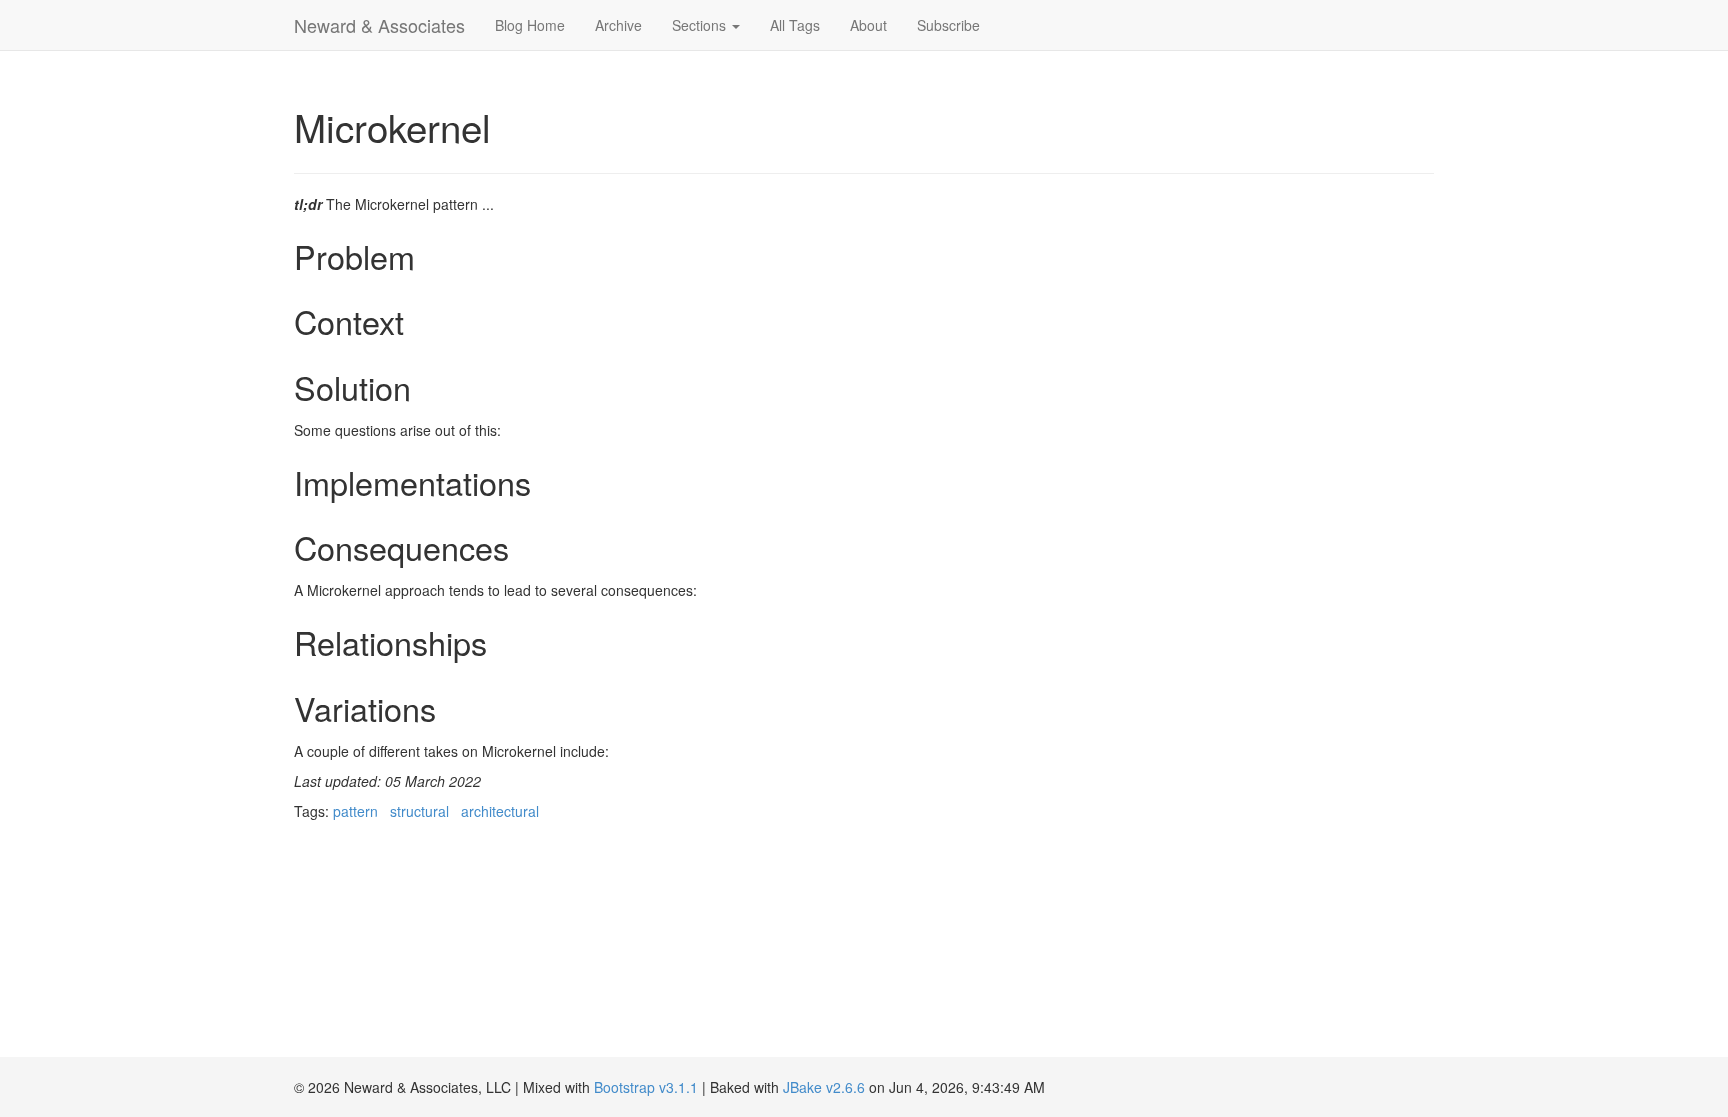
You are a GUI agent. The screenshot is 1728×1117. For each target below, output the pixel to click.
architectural (500, 811)
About (868, 25)
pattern (355, 811)
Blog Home (530, 25)
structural (419, 811)
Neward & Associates (379, 25)
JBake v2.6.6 (824, 1087)
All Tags (795, 25)
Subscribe (948, 25)
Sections (701, 25)
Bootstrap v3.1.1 (646, 1087)
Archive (618, 25)
